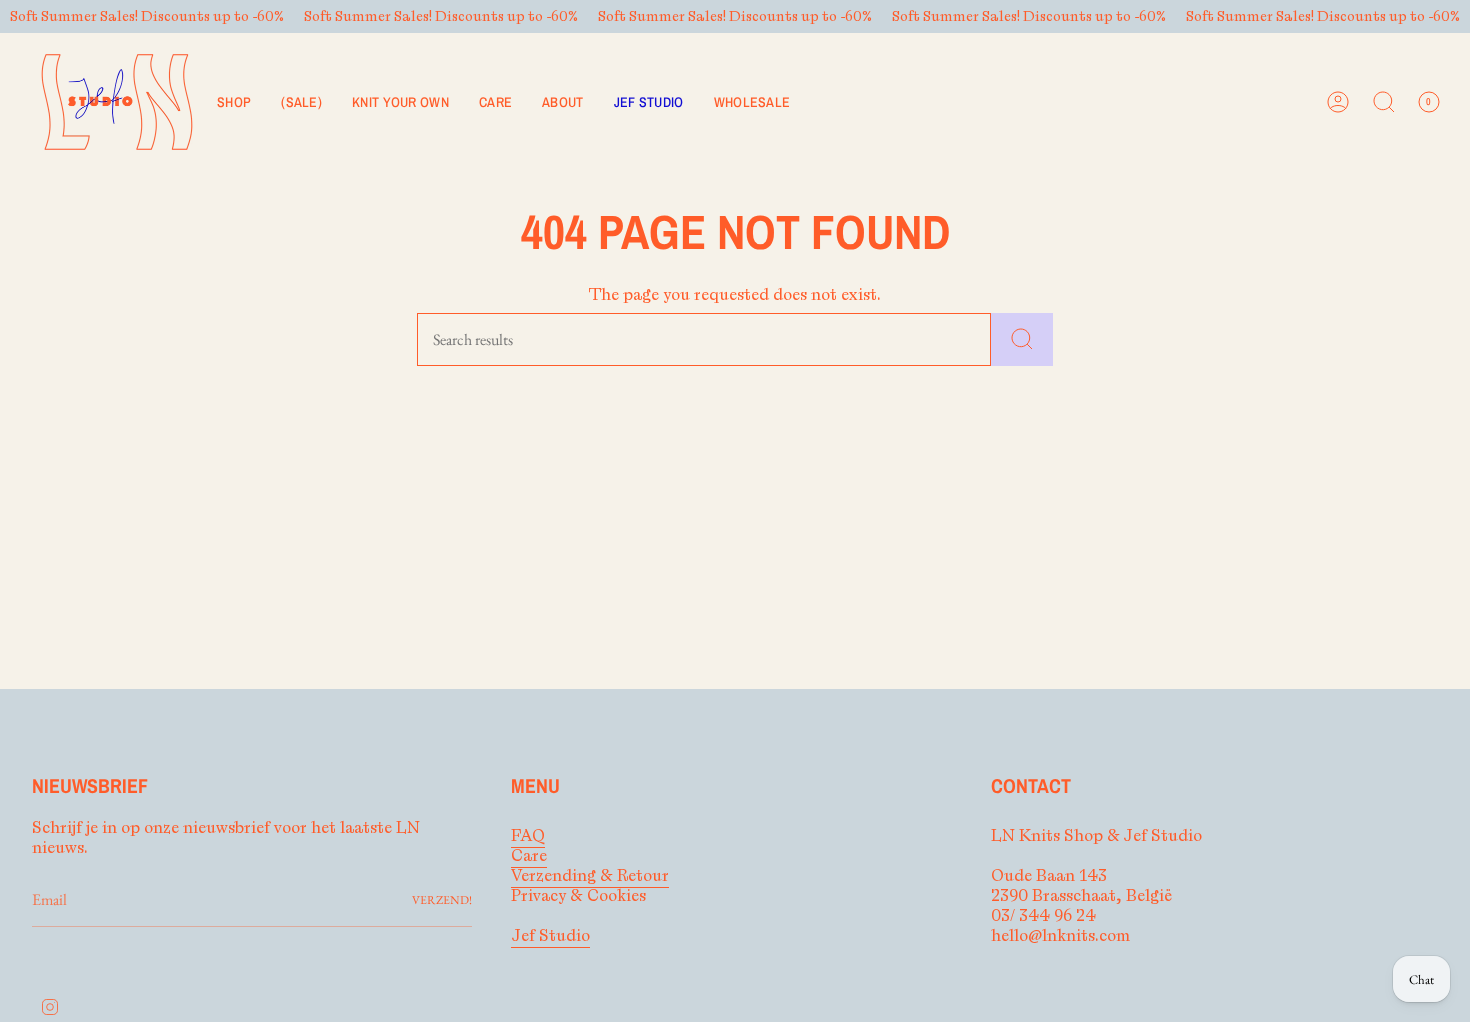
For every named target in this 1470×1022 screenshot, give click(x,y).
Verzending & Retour (590, 876)
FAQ (528, 836)
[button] (234, 102)
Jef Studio (550, 936)
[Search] (1022, 339)
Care (529, 856)
